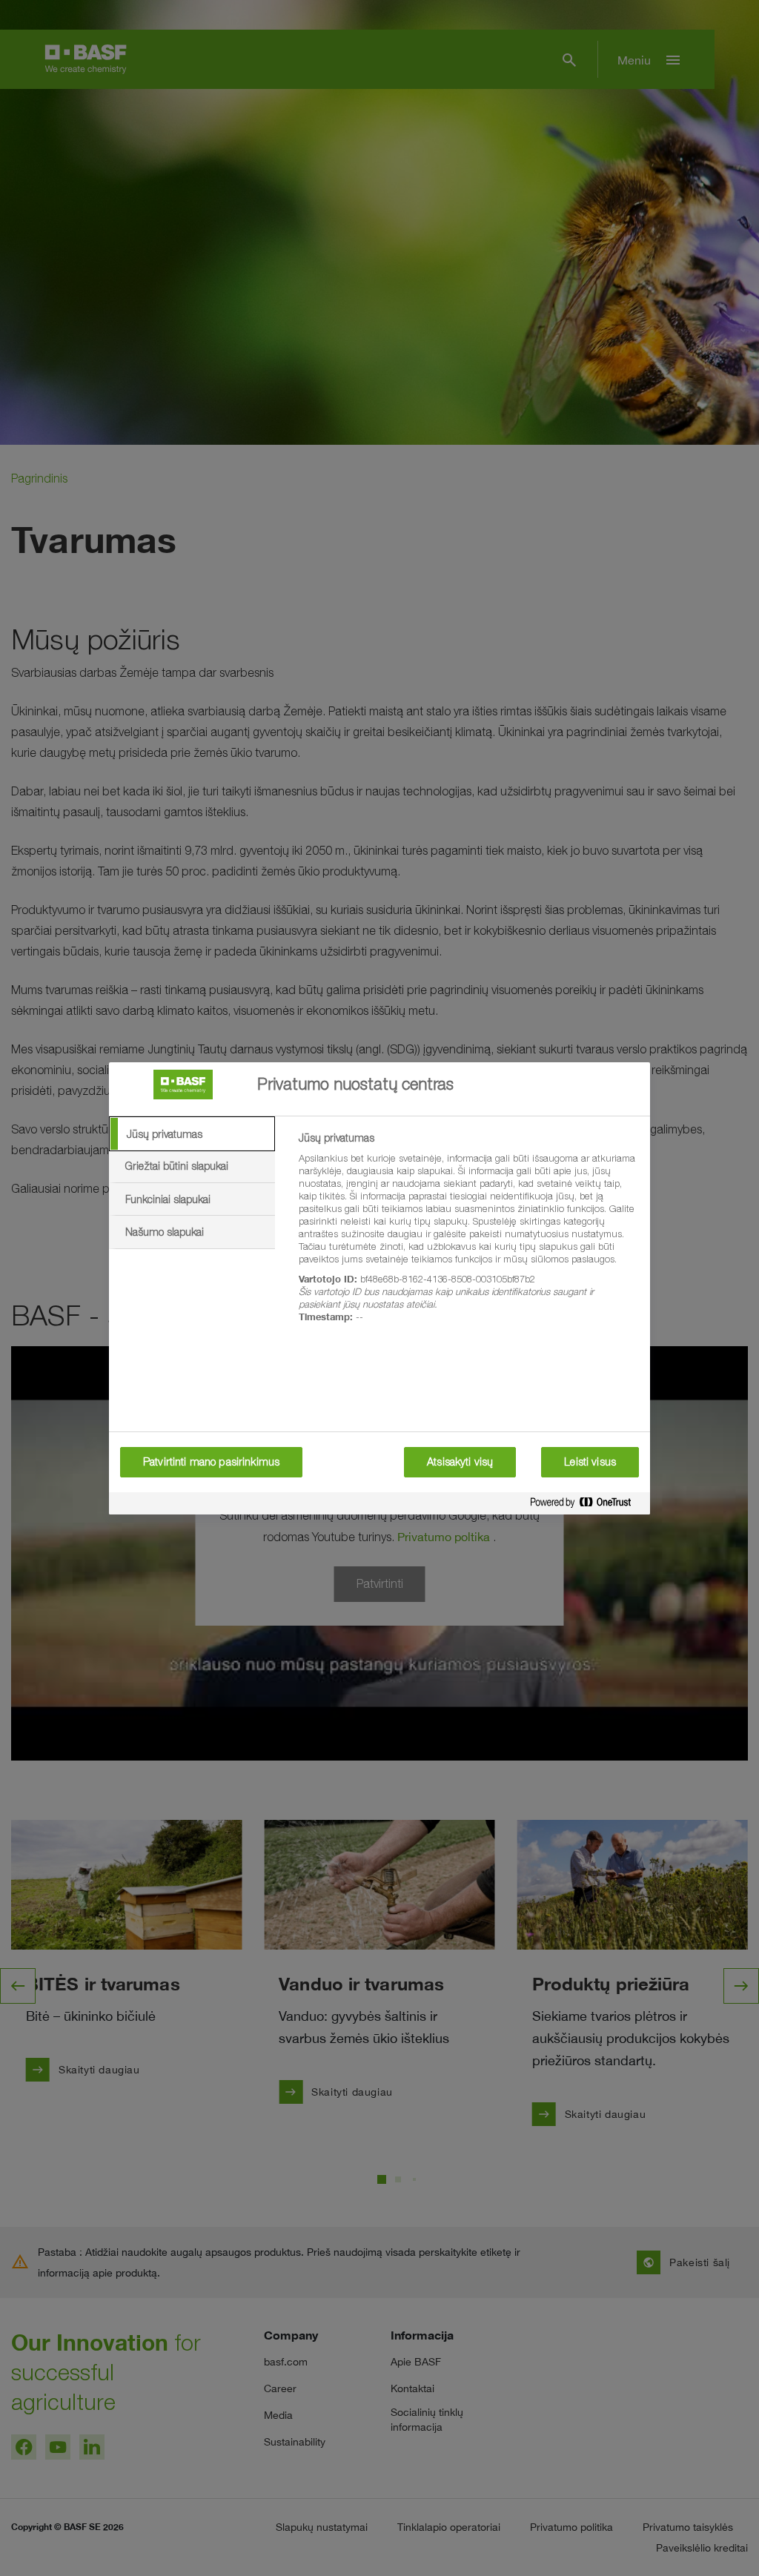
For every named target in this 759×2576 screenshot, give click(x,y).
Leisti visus (590, 1462)
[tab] (192, 1134)
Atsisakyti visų (460, 1462)
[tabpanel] (468, 1236)
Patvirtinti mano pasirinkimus (211, 1462)
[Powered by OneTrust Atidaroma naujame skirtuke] (586, 1505)
